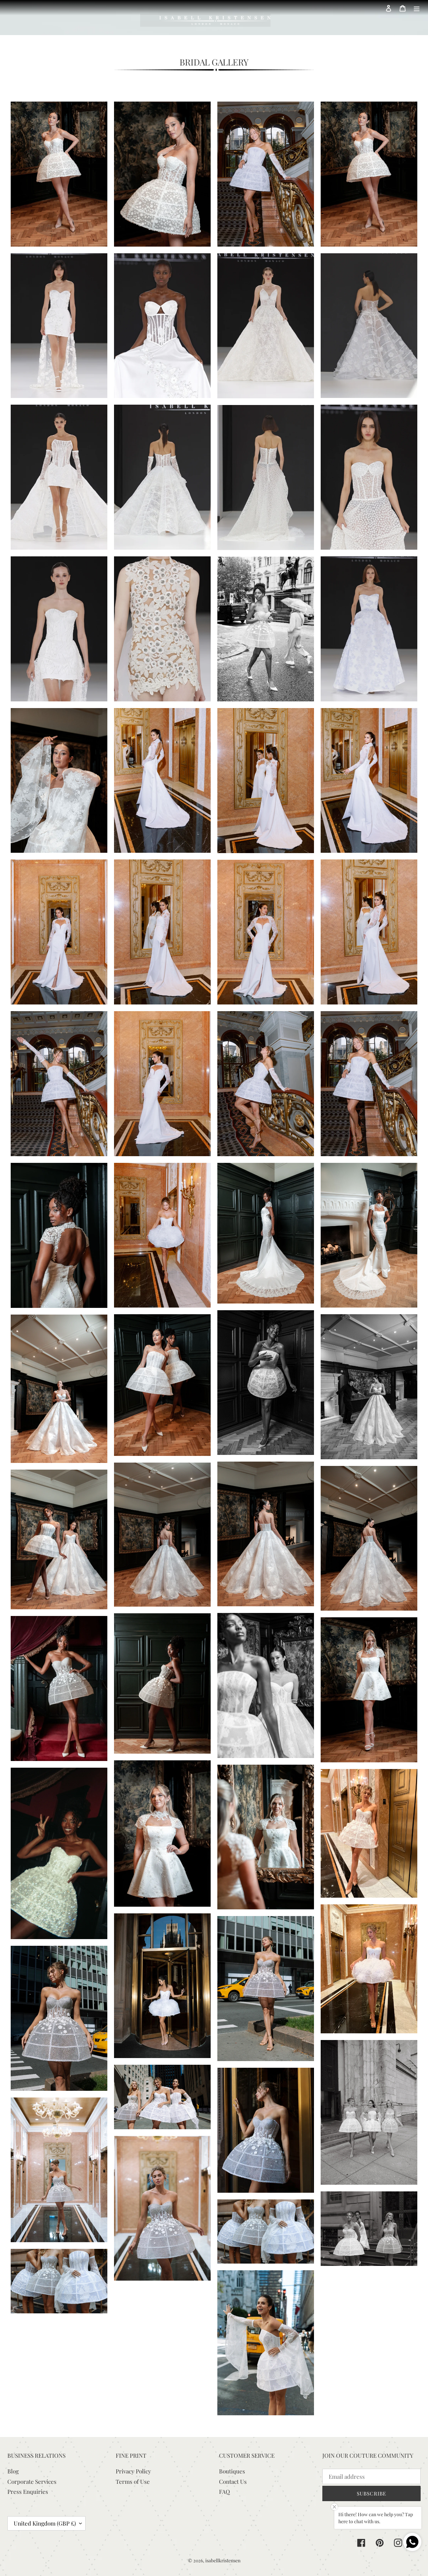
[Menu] (417, 8)
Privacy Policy (133, 2471)
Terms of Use (133, 2481)
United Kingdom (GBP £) (45, 2523)
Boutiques (232, 2471)
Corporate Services (32, 2481)
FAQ (225, 2491)
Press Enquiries (28, 2491)
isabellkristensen (223, 2560)
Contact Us (233, 2481)
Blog (13, 2471)
